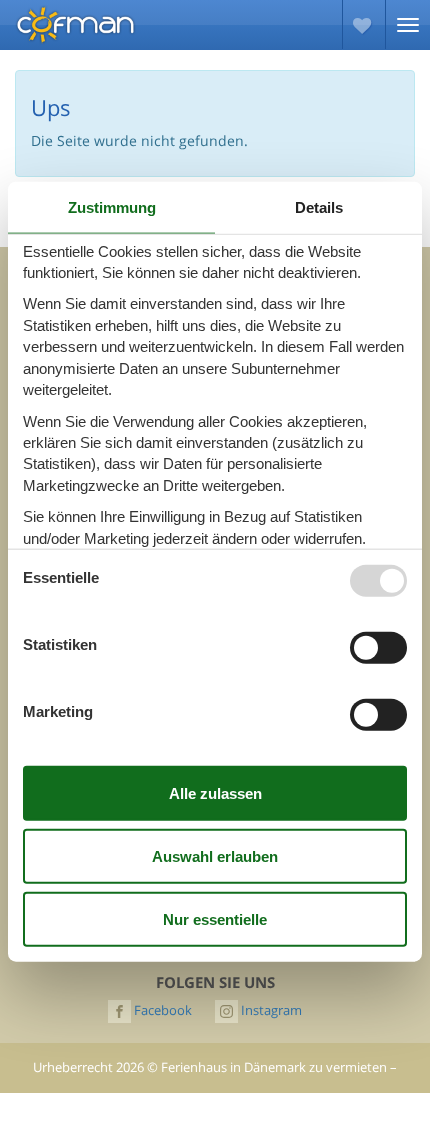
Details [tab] (319, 206)
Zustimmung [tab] (112, 206)
